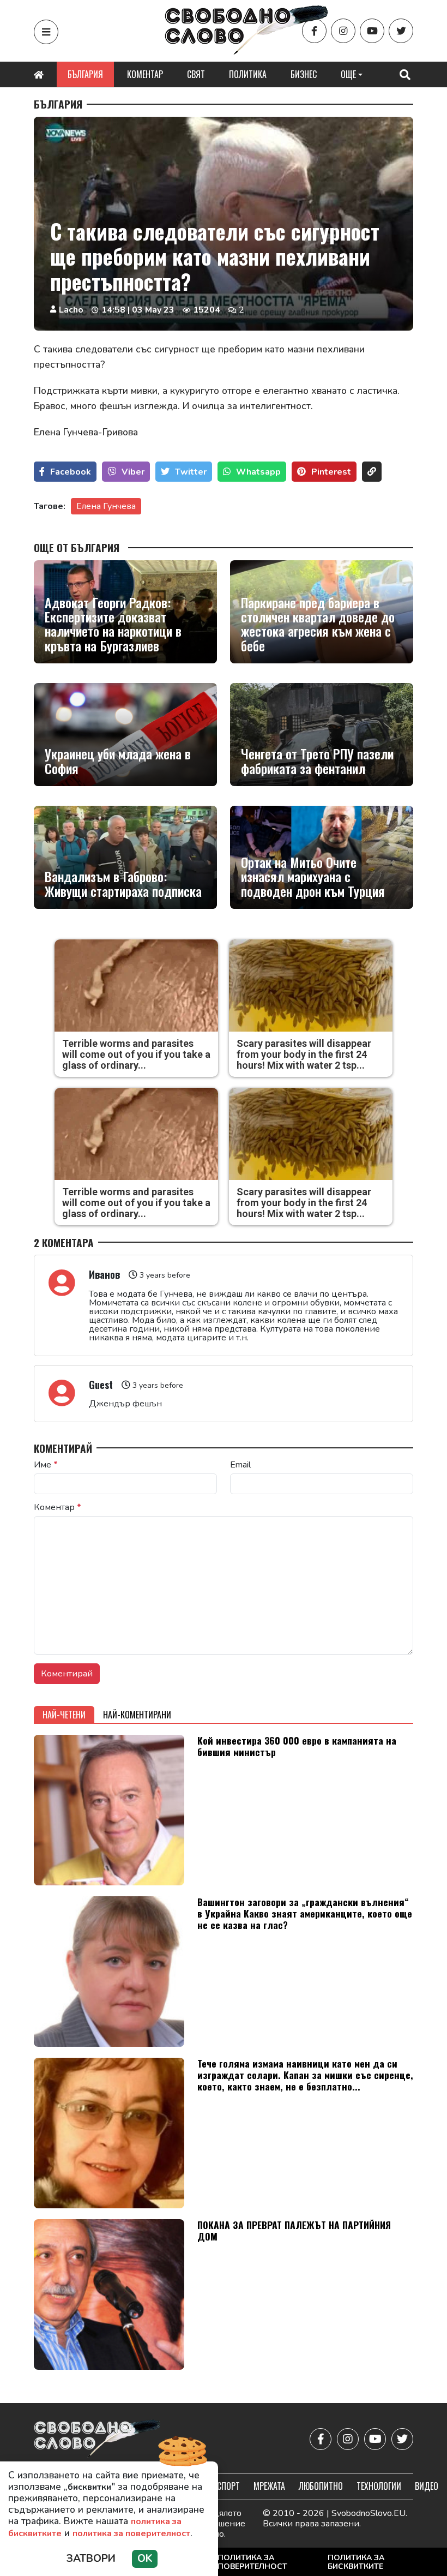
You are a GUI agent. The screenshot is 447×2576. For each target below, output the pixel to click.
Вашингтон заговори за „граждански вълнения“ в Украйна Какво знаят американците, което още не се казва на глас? (305, 1913)
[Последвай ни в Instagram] (343, 31)
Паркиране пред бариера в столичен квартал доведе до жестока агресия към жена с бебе (318, 624)
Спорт (228, 2486)
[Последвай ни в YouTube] (372, 31)
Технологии (379, 2486)
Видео (427, 2486)
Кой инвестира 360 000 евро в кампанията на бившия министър (297, 1746)
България (85, 74)
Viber (133, 472)
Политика (248, 74)
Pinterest (331, 472)
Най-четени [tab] (64, 1715)
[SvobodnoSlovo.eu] (97, 2439)
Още (348, 74)
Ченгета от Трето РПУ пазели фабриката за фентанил (317, 761)
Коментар (145, 74)
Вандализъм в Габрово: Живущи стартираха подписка (123, 883)
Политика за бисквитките (356, 2562)
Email (240, 1465)
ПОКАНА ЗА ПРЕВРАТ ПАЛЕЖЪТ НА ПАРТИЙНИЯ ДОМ (294, 2230)
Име (46, 1465)
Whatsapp (258, 472)
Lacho (71, 310)
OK (145, 2559)
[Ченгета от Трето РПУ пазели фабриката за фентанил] (322, 735)
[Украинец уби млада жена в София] (125, 735)
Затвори (91, 2559)
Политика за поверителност (252, 2562)
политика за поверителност (131, 2533)
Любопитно (321, 2486)
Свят (196, 74)
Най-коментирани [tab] (137, 1715)
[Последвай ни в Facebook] (314, 31)
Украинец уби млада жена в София (118, 761)
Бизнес (304, 74)
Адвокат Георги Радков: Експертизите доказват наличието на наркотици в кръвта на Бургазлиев (113, 624)
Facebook (71, 472)
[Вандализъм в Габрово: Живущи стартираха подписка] (125, 857)
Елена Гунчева (106, 506)
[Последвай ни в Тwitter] (401, 31)
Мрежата (269, 2486)
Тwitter (191, 472)
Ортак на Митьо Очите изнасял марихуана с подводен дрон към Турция (313, 876)
